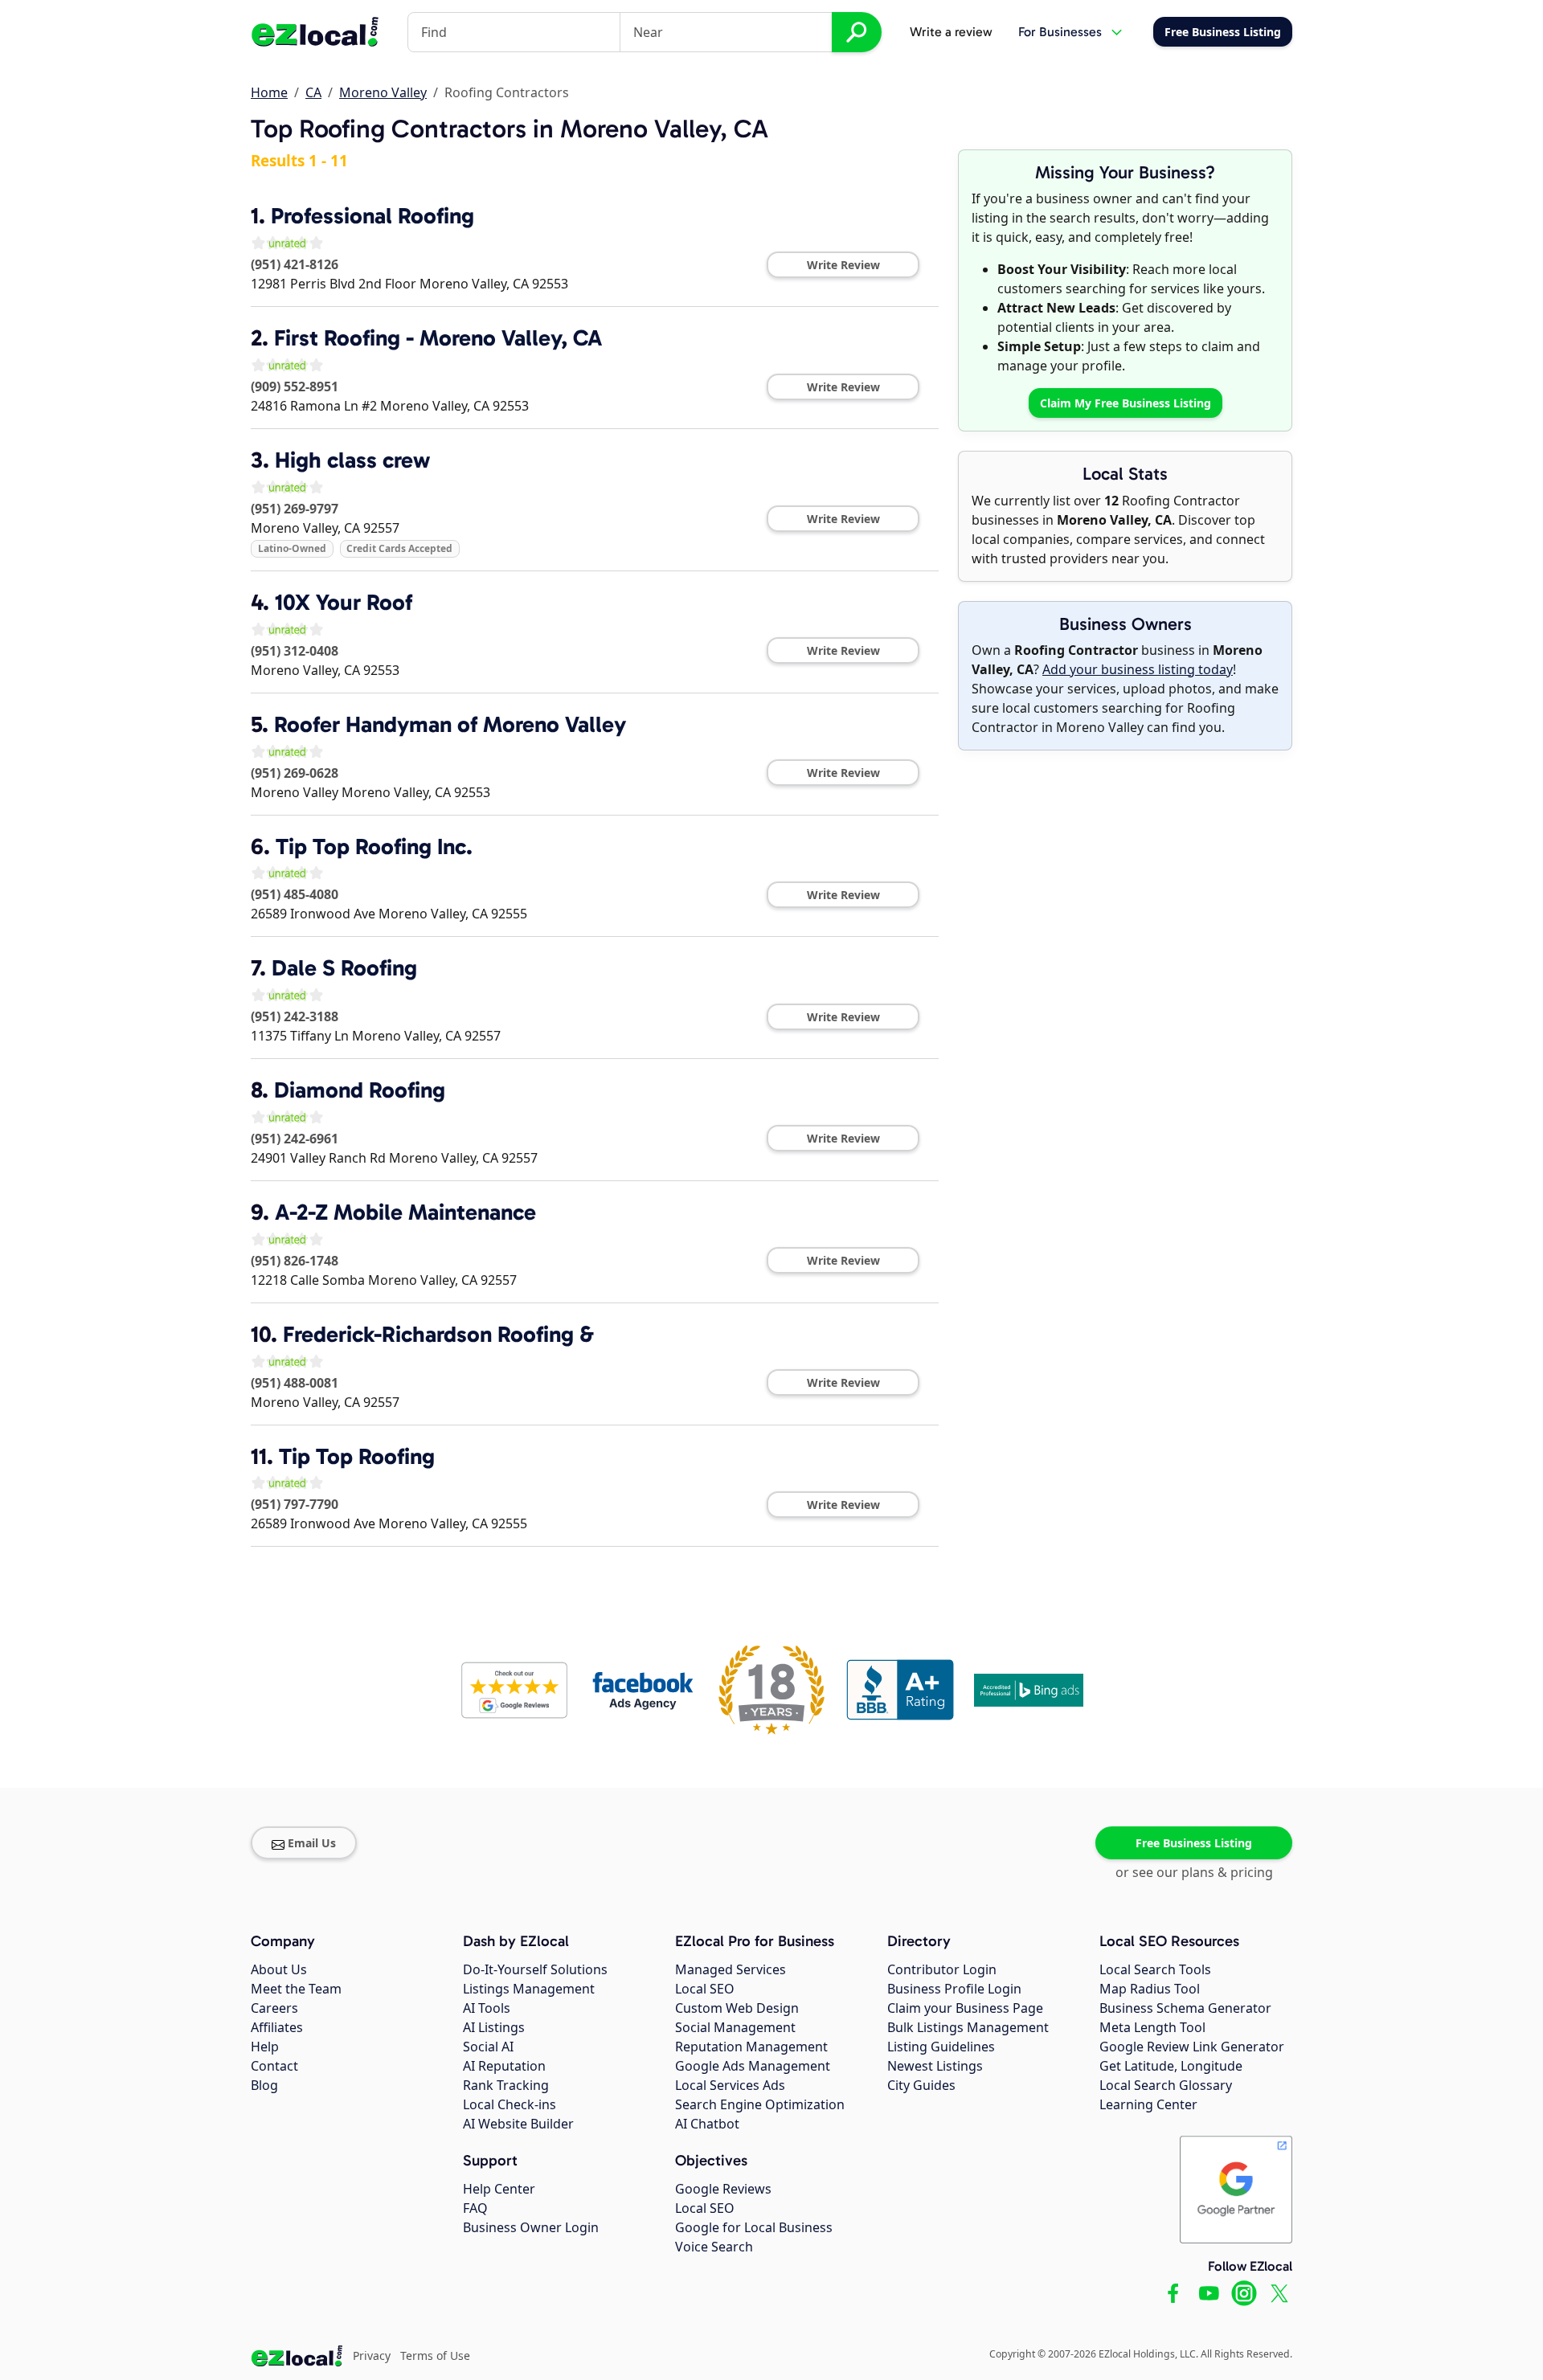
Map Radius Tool (1150, 1989)
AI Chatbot (707, 2124)
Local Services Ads (730, 2085)
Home (269, 92)
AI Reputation (504, 2066)
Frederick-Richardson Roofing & (438, 1334)
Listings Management (529, 1989)
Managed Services (731, 1969)
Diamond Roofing (360, 1090)
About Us (279, 1969)
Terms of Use (435, 2355)
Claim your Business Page (965, 2008)
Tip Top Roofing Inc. (374, 846)
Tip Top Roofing (357, 1456)
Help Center (499, 2189)
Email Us (312, 1843)
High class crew (352, 460)
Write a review (951, 32)
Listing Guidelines (941, 2047)
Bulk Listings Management (968, 2027)
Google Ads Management (753, 2066)
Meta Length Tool (1152, 2027)
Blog (264, 2085)
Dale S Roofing (344, 968)
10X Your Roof (344, 602)
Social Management (735, 2027)
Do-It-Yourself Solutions (535, 1969)
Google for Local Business (754, 2227)
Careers (274, 2008)
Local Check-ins (510, 2104)
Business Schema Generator (1185, 2008)
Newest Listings (935, 2066)
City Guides (921, 2085)
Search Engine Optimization (760, 2104)
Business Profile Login (954, 1989)
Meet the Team (296, 1989)
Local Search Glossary (1166, 2085)
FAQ (475, 2208)
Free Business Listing (1194, 1843)
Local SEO (705, 1989)
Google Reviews (723, 2189)
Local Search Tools (1155, 1969)
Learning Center (1148, 2104)
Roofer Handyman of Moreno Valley (450, 724)
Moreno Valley (383, 92)
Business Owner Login (531, 2227)
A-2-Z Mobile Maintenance (405, 1212)
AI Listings (494, 2027)
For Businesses (1060, 32)
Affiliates (277, 2027)
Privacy (372, 2355)
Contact (274, 2066)
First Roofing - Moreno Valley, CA (438, 338)
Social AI (488, 2047)
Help (265, 2047)
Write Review (843, 265)
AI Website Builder (518, 2124)
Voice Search (714, 2247)
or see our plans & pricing (1194, 1872)
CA (313, 92)
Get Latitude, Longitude (1171, 2066)
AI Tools (487, 2008)
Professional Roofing (372, 216)
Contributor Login (942, 1969)
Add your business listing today (1138, 669)
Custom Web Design (737, 2008)
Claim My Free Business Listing (1126, 403)
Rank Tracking (506, 2085)
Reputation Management (751, 2047)
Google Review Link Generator (1192, 2047)
